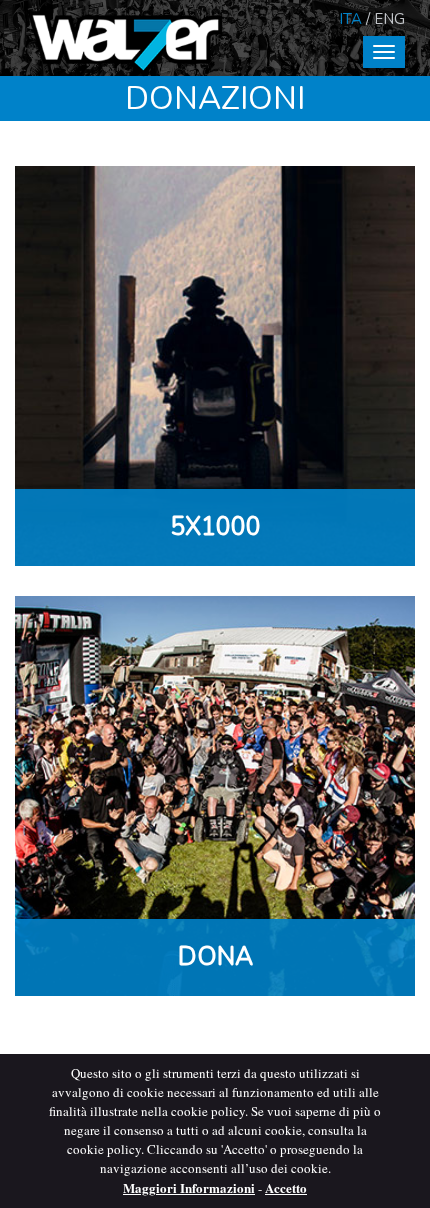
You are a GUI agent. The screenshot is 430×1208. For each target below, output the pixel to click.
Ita (350, 19)
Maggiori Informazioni (189, 1187)
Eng (389, 19)
